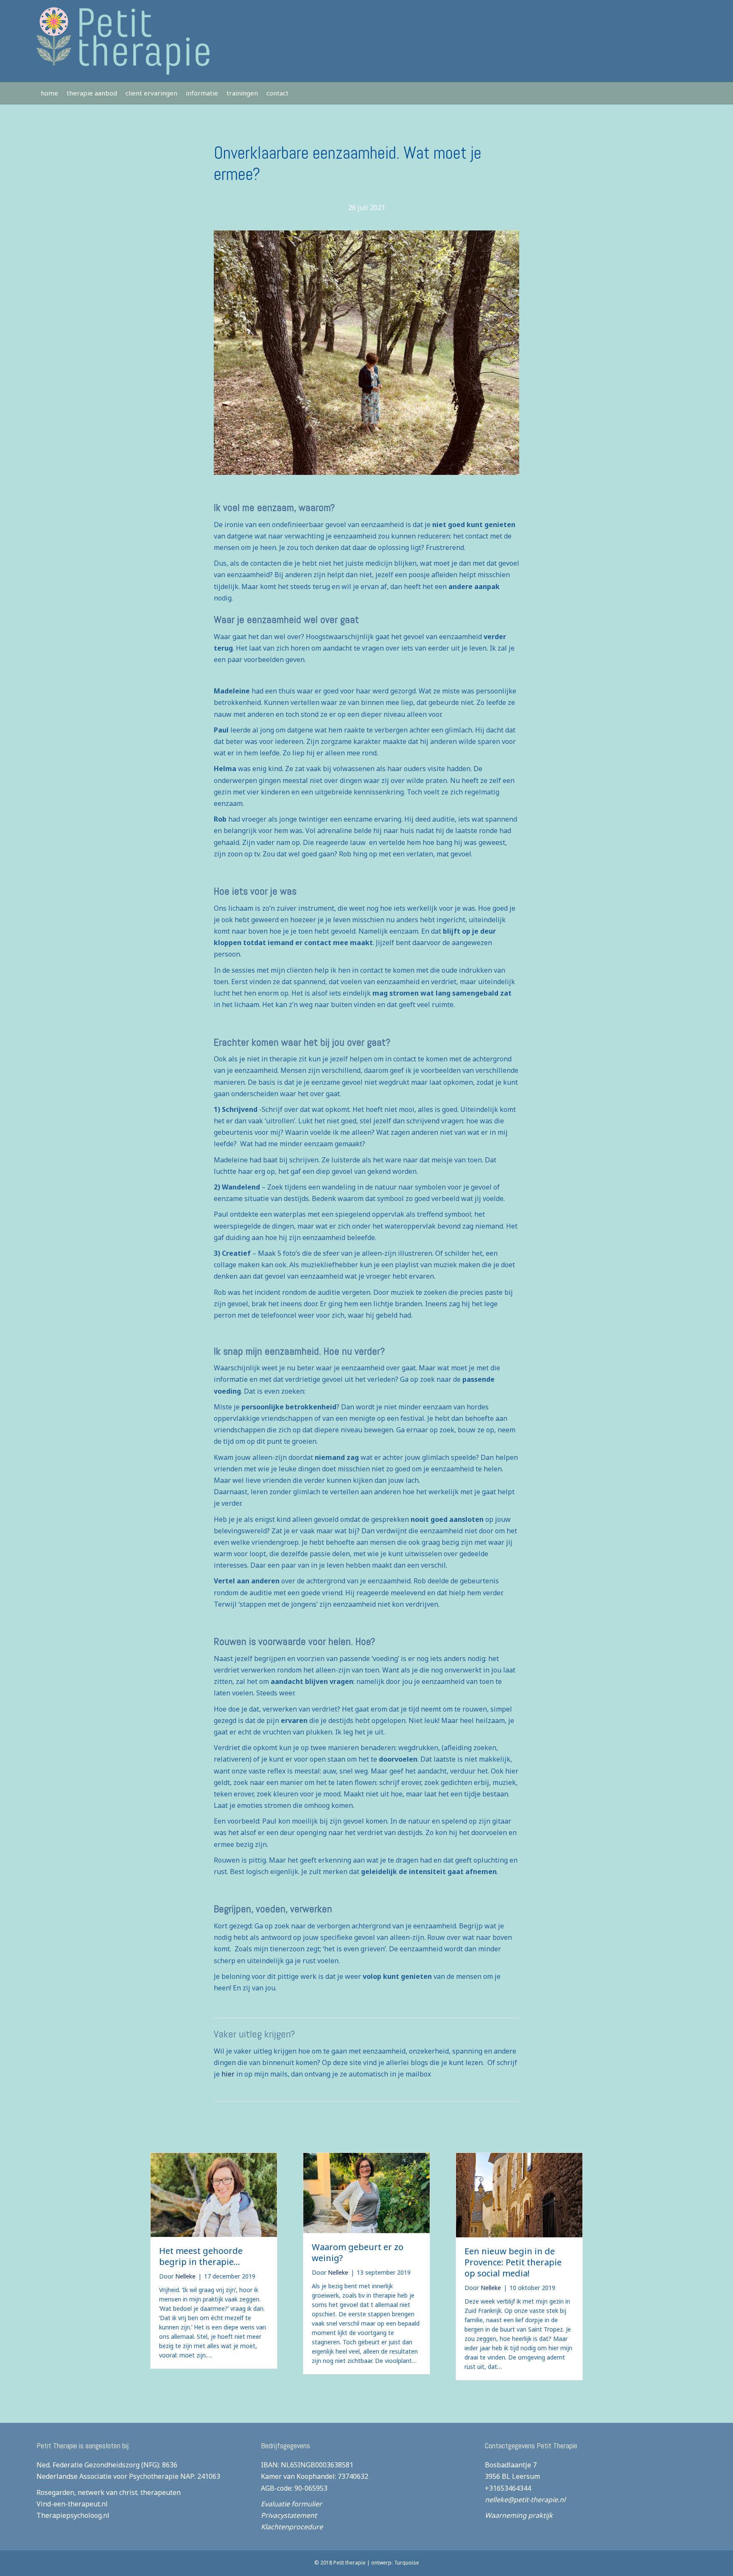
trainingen (242, 93)
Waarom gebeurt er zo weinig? (358, 2252)
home (49, 93)
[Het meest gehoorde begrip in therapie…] (214, 2194)
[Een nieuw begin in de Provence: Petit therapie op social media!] (519, 2194)
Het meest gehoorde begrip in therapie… (201, 2256)
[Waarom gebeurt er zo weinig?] (366, 2192)
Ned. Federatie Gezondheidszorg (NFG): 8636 (107, 2465)
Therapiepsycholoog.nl (73, 2515)
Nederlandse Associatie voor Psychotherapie (108, 2476)
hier (228, 2074)
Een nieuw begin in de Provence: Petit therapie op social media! (513, 2262)
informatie (202, 93)
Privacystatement (289, 2515)
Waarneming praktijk (519, 2515)
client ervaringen (151, 93)
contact (277, 93)
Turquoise (407, 2563)
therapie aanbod (92, 93)
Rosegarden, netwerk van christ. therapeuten (109, 2492)
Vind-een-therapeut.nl (72, 2504)
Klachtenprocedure (292, 2527)
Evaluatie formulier (291, 2504)
